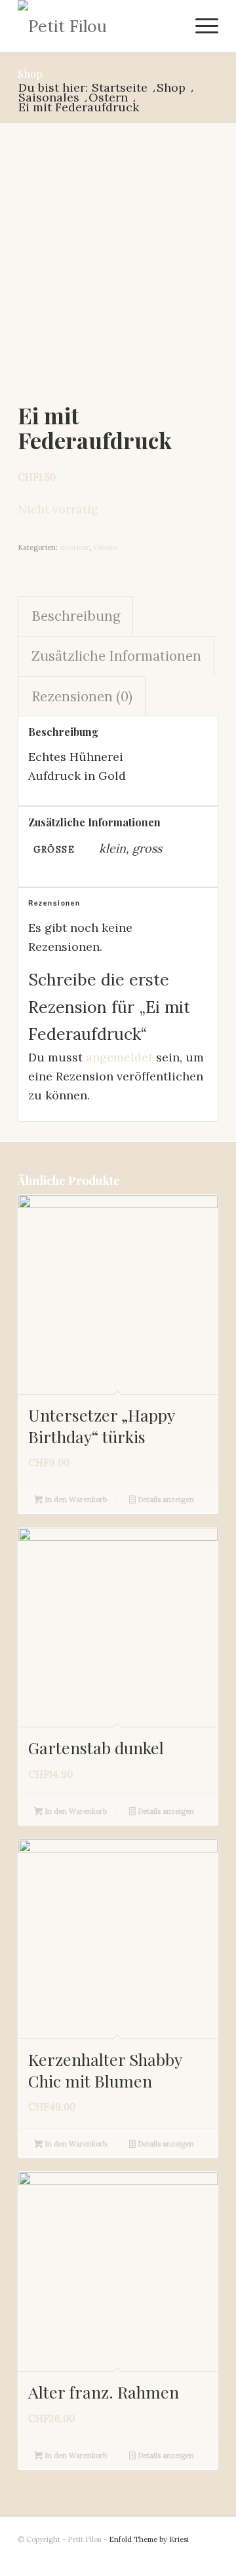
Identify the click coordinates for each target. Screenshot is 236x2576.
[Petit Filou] (98, 26)
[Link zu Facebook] (208, 2560)
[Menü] (200, 26)
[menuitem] (200, 26)
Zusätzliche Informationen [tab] (116, 656)
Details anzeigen (165, 1500)
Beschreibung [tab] (76, 616)
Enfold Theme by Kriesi (149, 2539)
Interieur (75, 547)
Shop (30, 74)
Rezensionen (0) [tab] (82, 696)
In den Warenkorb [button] (75, 1500)
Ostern (106, 547)
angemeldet (119, 1057)
